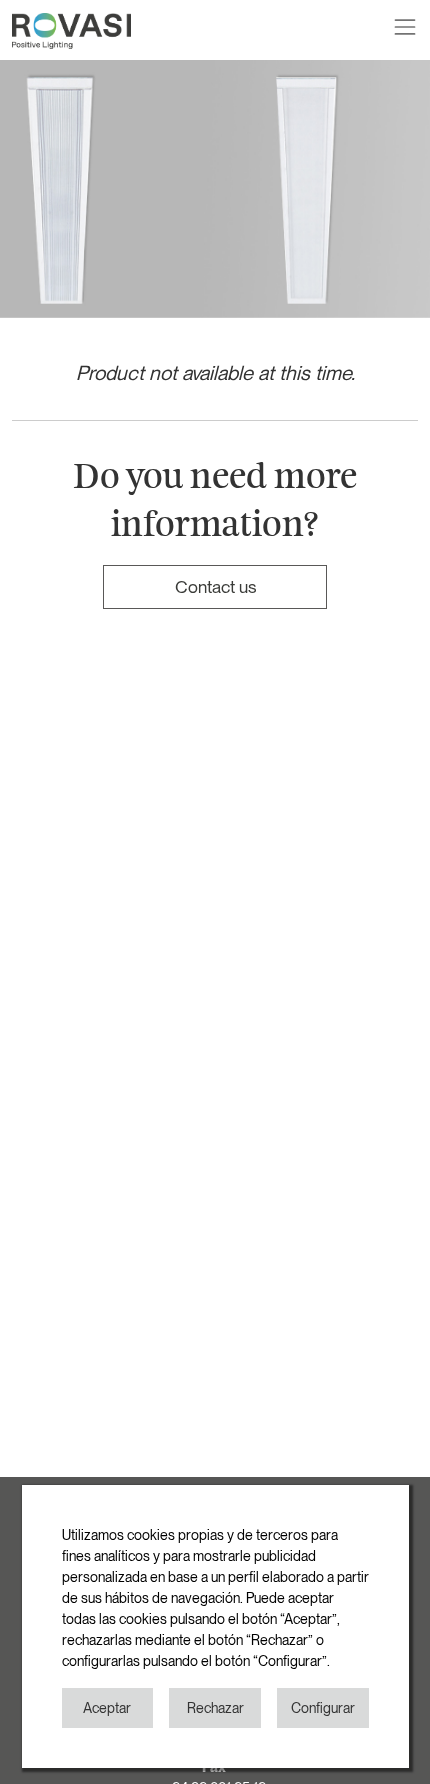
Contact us (215, 586)
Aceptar (107, 1708)
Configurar (323, 1708)
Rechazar (215, 1708)
